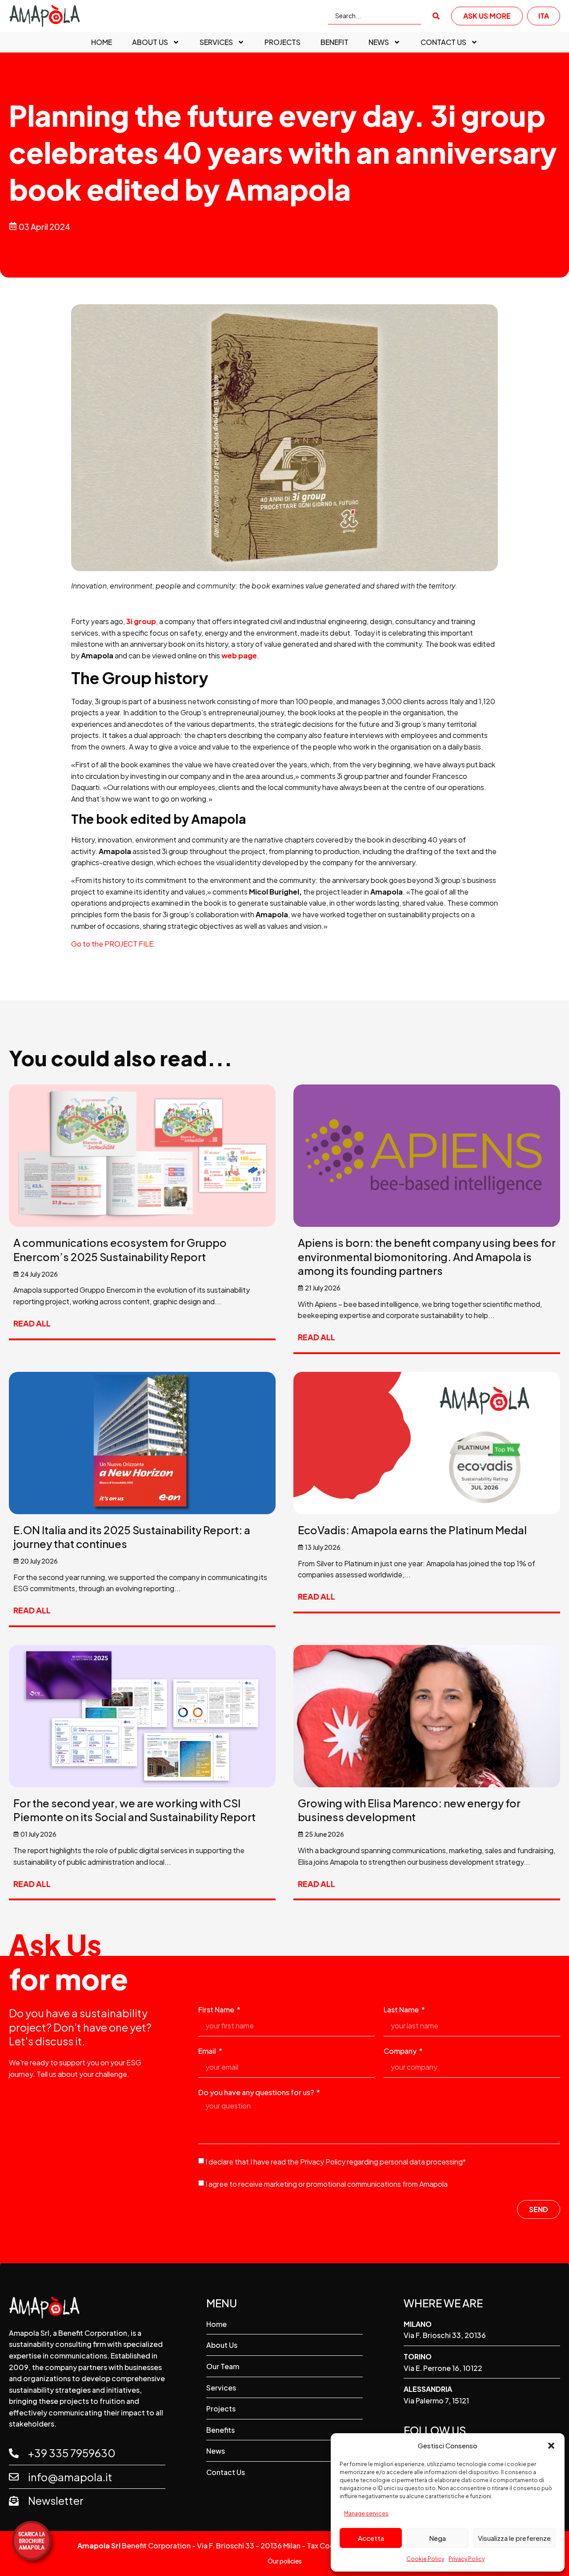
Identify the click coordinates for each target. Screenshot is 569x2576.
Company (401, 2052)
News (379, 42)
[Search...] (375, 16)
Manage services (366, 2514)
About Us (150, 42)
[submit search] (436, 16)
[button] (551, 2446)
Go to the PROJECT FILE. (113, 944)
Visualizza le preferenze (514, 2538)
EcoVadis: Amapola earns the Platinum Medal (412, 1530)
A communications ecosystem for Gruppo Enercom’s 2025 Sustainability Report (120, 1249)
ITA (544, 16)
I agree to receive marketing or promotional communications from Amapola (327, 2184)
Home (102, 42)
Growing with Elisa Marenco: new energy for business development (409, 1810)
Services (216, 42)
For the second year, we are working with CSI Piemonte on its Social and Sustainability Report (134, 1810)
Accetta (371, 2538)
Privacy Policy (467, 2559)
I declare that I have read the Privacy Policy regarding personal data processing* (336, 2162)
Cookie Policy (425, 2559)
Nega (437, 2538)
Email (208, 2052)
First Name (217, 2010)
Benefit (335, 42)
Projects (282, 42)
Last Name (402, 2010)
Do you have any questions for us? (257, 2093)
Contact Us (443, 42)
